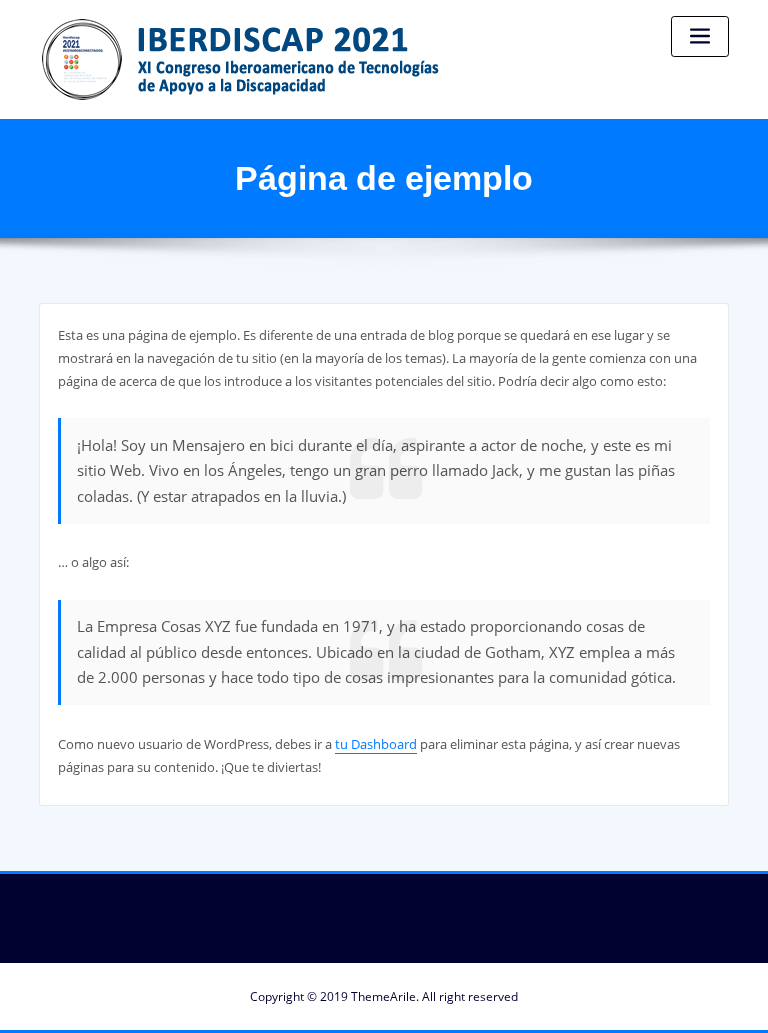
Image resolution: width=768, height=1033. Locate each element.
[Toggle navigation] (700, 36)
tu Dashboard (376, 744)
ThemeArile (383, 996)
